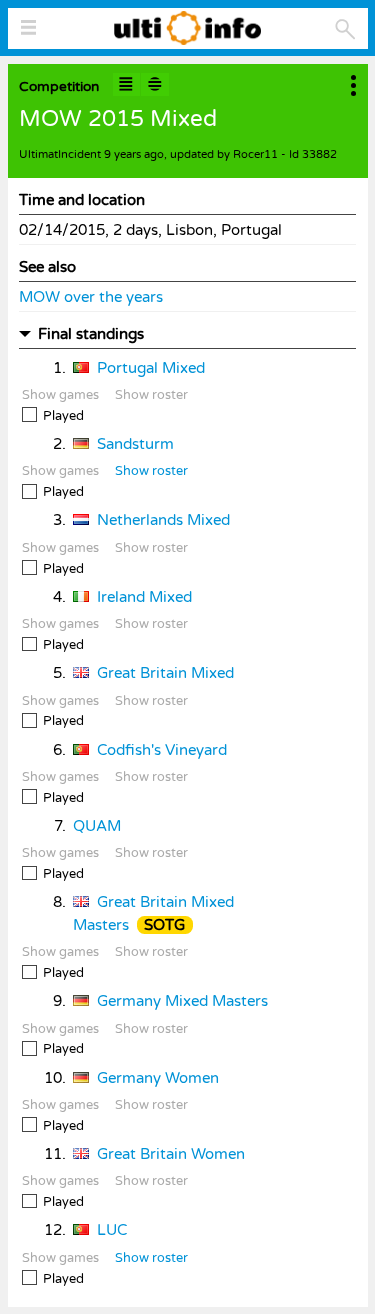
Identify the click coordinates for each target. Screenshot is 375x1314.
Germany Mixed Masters (182, 1001)
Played (63, 416)
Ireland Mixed (144, 597)
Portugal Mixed (151, 368)
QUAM (97, 826)
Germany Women (158, 1078)
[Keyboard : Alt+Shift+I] (127, 84)
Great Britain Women (171, 1154)
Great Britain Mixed (165, 673)
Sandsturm (135, 444)
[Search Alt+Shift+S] (345, 29)
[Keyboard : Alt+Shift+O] (155, 84)
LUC (112, 1230)
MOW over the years (91, 297)
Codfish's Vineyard (162, 750)
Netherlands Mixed (163, 520)
